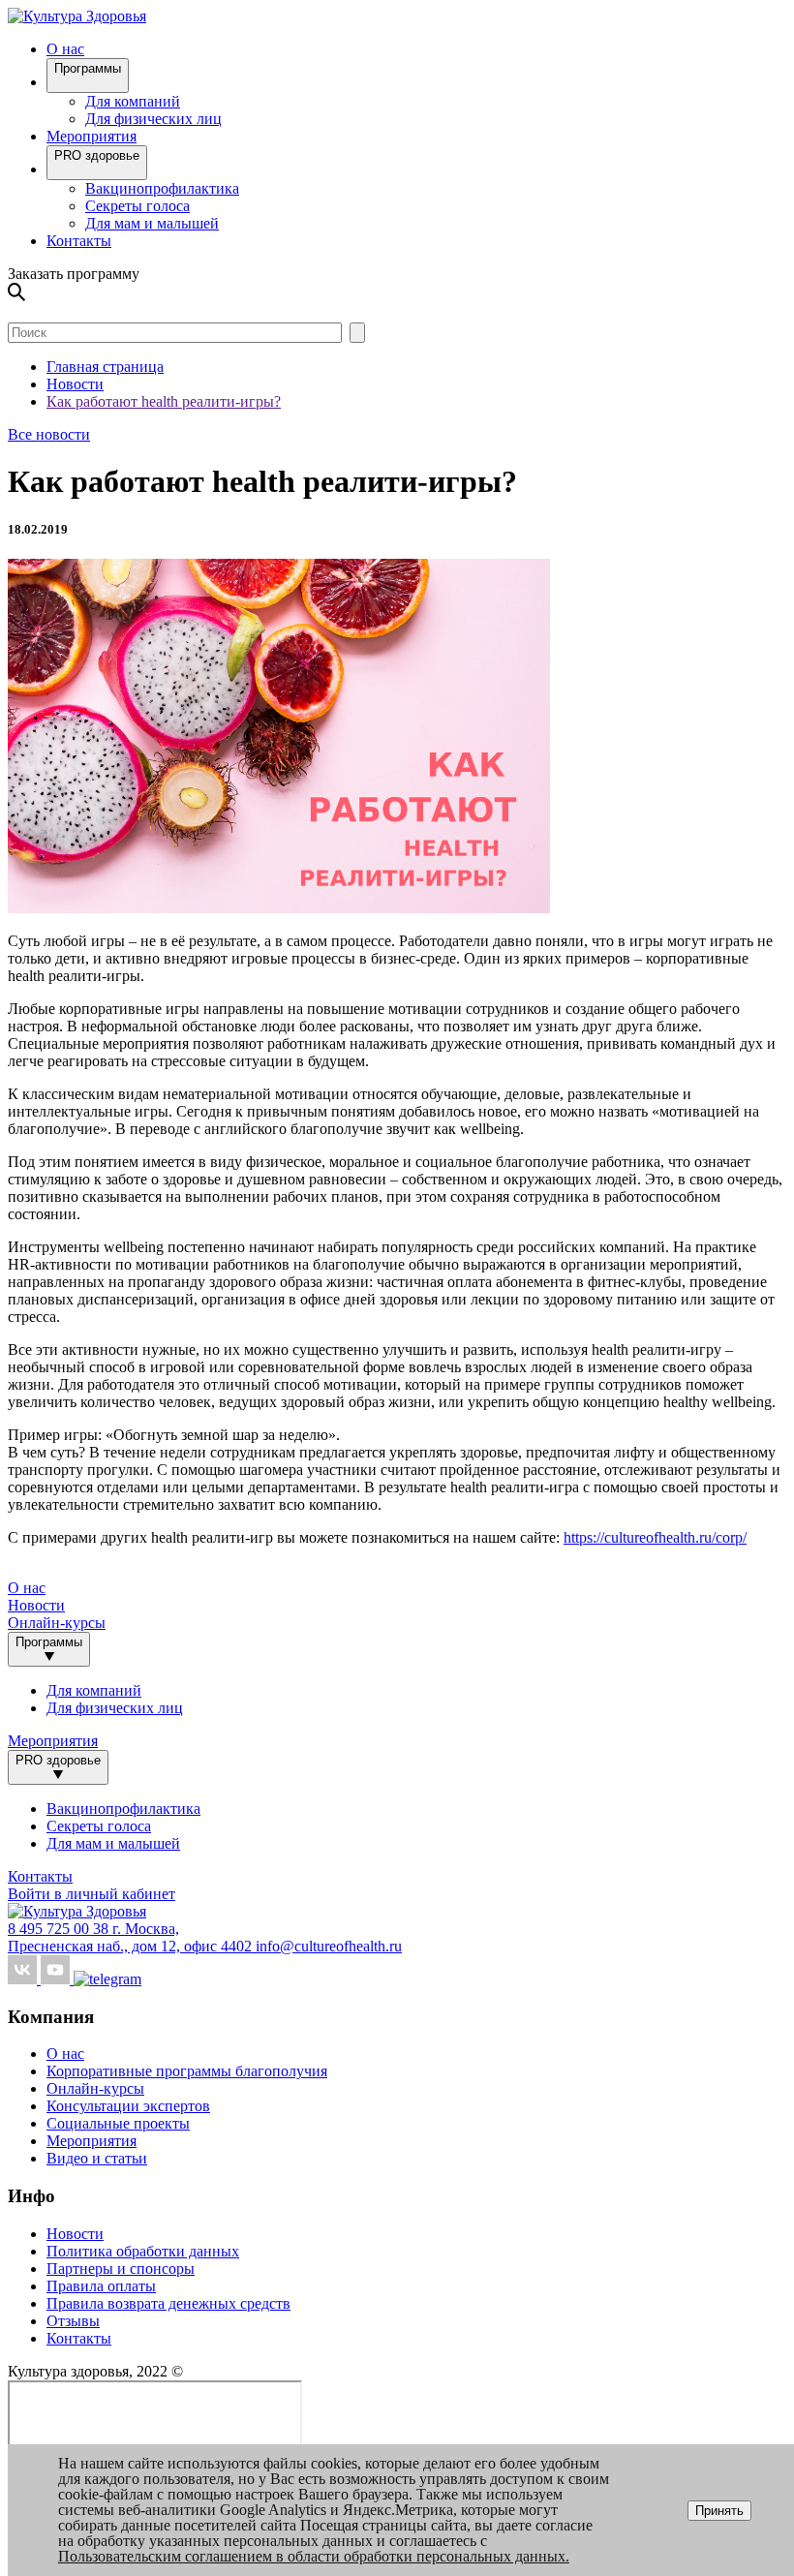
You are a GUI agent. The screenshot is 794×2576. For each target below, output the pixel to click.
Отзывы (73, 2321)
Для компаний (133, 101)
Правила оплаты (101, 2286)
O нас (65, 49)
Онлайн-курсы (57, 1623)
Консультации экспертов (128, 2106)
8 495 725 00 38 (60, 1929)
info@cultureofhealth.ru (329, 1946)
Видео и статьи (97, 2158)
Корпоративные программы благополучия (187, 2071)
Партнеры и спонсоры (121, 2269)
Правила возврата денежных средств (168, 2303)
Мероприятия (92, 136)
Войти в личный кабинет (92, 1894)
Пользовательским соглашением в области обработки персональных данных (312, 2556)
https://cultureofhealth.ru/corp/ (655, 1537)
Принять (719, 2511)
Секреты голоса (137, 206)
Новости (36, 1605)
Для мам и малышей (152, 223)
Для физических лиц (153, 119)
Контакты (79, 241)
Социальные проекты (118, 2123)
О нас (65, 2054)
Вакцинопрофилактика (162, 188)
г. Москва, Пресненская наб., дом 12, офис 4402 (132, 1937)
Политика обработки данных (143, 2251)
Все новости (49, 434)
